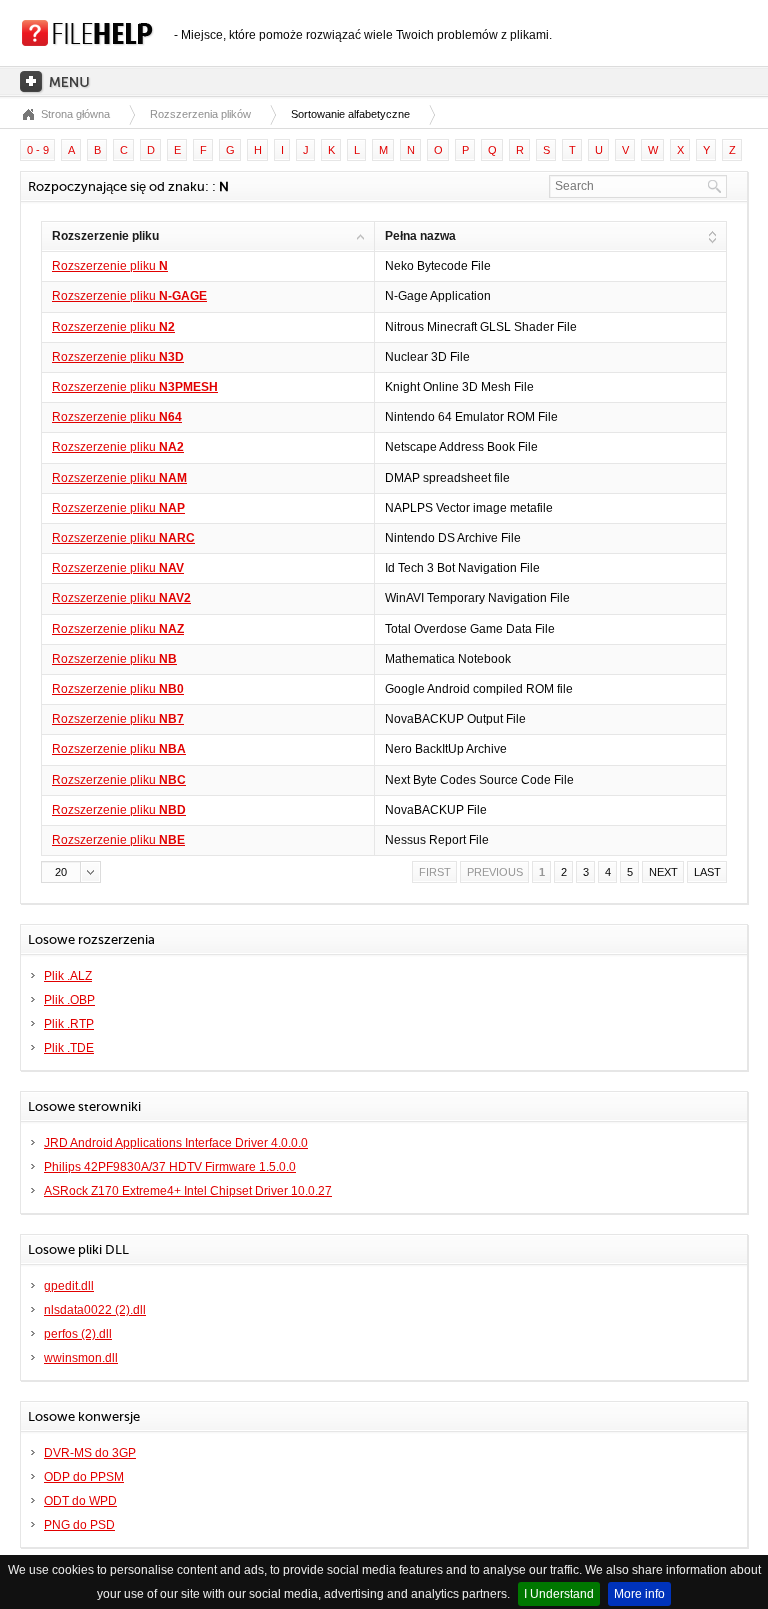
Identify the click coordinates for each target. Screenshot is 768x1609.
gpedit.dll (69, 1286)
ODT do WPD (80, 1501)
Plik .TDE (69, 1048)
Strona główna (75, 114)
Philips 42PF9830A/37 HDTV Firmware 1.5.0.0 (170, 1167)
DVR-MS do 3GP (90, 1453)
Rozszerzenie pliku (110, 266)
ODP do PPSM (84, 1477)
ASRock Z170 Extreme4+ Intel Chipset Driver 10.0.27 (188, 1191)
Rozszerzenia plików (200, 114)
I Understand (559, 1594)
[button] (71, 872)
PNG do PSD (79, 1525)
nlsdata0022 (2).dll (95, 1310)
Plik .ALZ (68, 976)
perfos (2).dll (78, 1334)
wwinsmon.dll (81, 1358)
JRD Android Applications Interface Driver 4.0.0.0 (176, 1143)
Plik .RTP (69, 1024)
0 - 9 (38, 150)
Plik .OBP (69, 1000)
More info (639, 1594)
